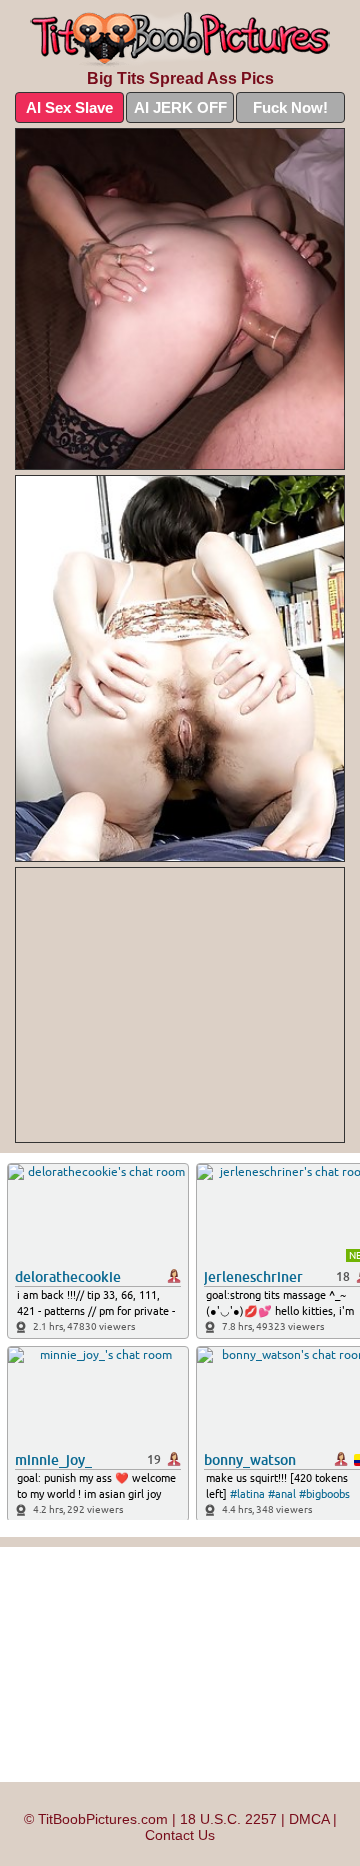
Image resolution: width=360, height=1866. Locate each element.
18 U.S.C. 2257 (228, 1819)
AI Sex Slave (69, 107)
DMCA (309, 1819)
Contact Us (180, 1835)
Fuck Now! (290, 107)
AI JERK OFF (180, 107)
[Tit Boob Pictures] (180, 39)
